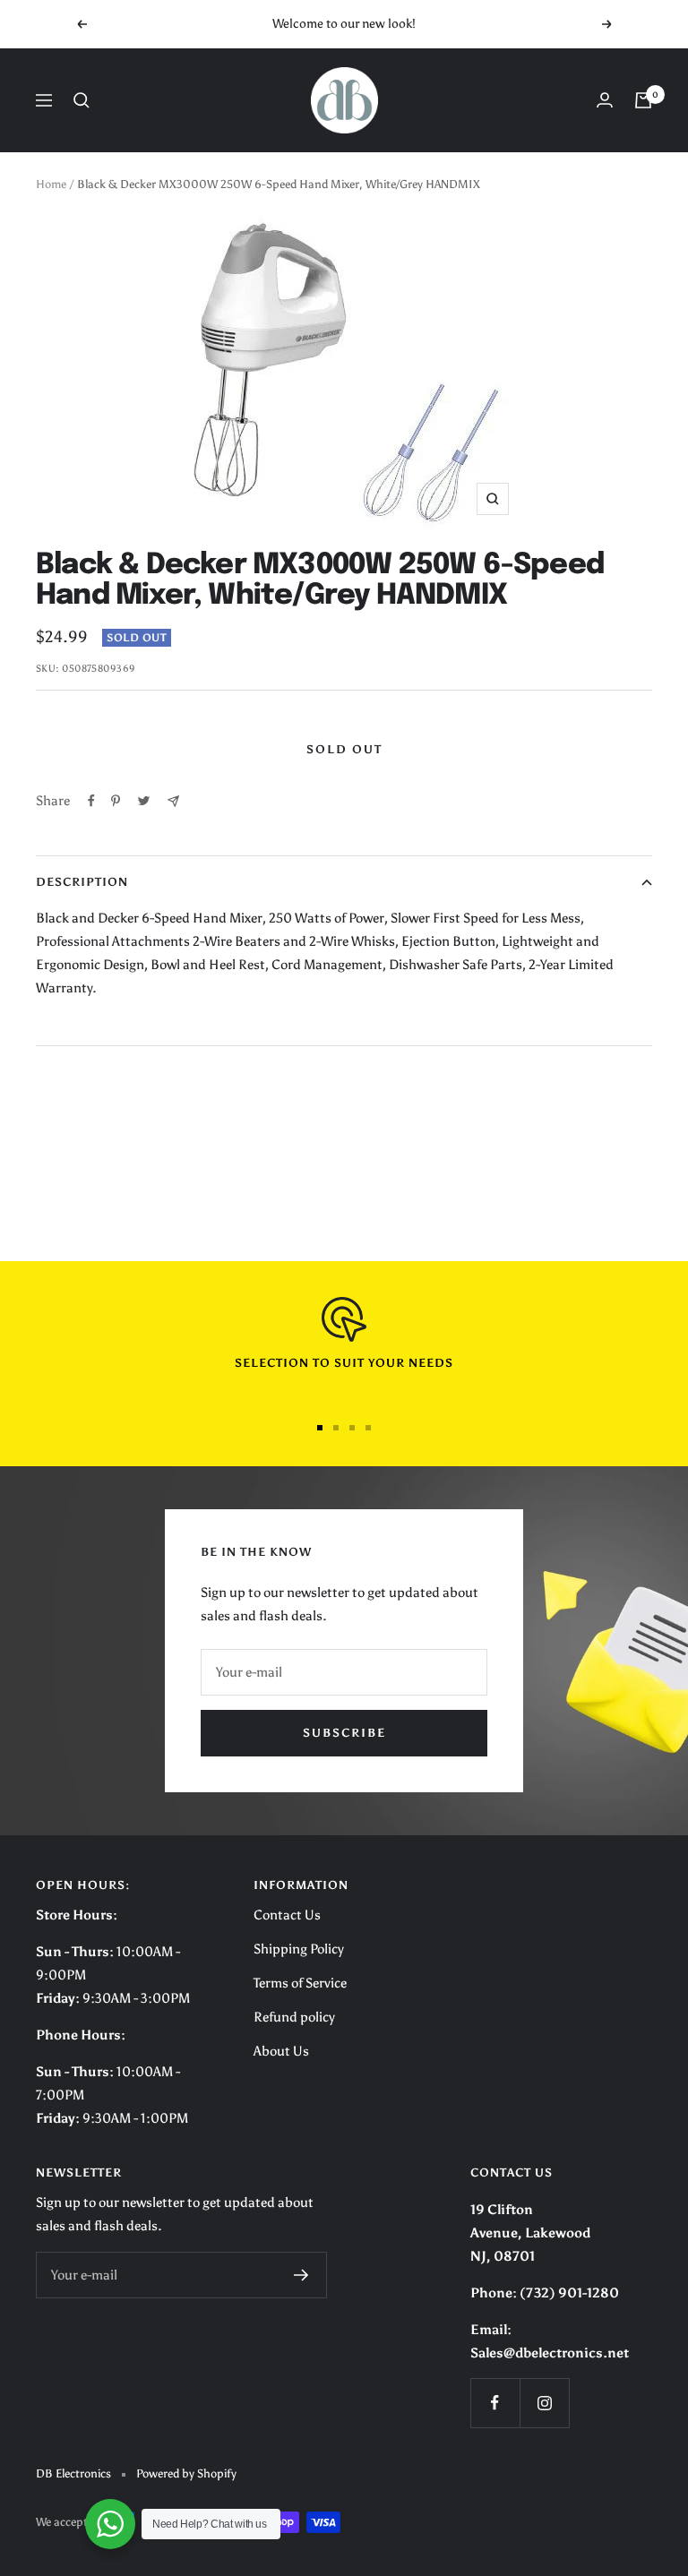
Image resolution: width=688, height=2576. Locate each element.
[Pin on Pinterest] (116, 801)
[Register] (301, 2275)
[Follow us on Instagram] (544, 2403)
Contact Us (287, 1915)
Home (51, 184)
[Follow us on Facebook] (495, 2403)
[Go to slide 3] (352, 1428)
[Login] (605, 100)
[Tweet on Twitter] (144, 801)
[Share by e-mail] (173, 801)
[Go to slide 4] (368, 1428)
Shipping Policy (299, 1949)
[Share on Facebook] (91, 801)
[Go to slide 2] (336, 1428)
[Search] (82, 100)
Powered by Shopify (186, 2473)
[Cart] (643, 100)
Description (82, 882)
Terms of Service (300, 1983)
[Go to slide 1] (320, 1428)
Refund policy (294, 2017)
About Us (281, 2051)
